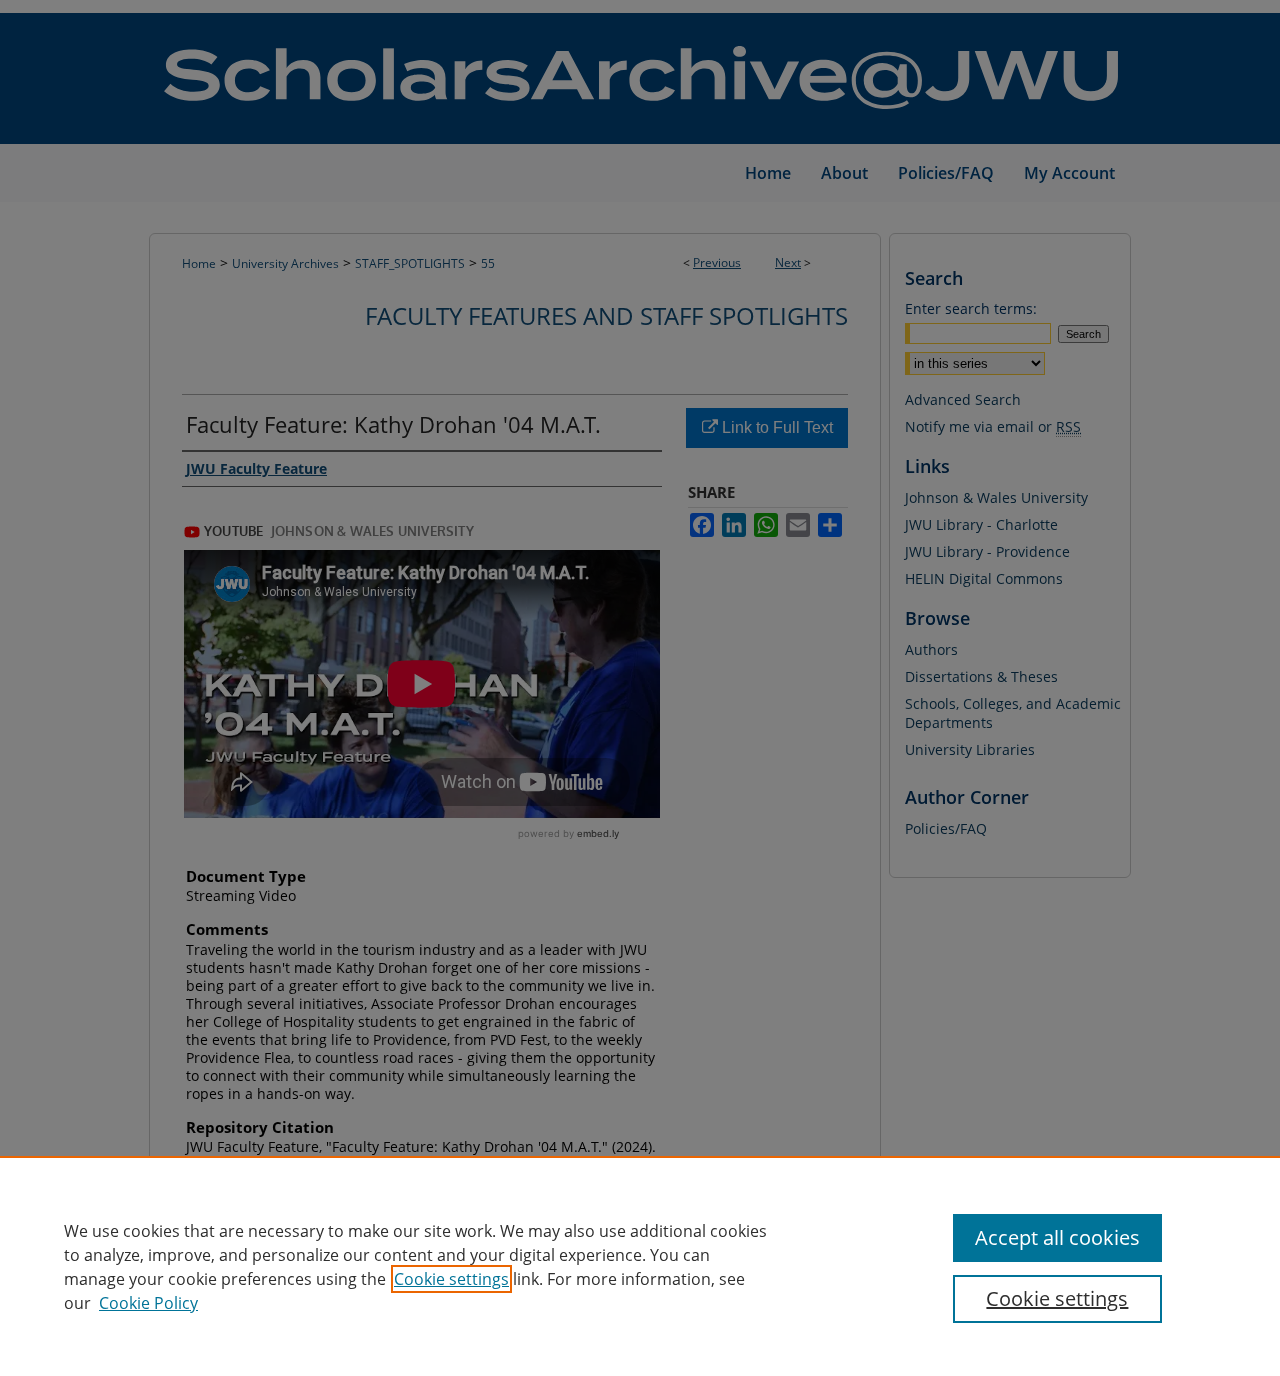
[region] (640, 1266)
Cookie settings (451, 1279)
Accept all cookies (1057, 1237)
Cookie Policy (148, 1303)
